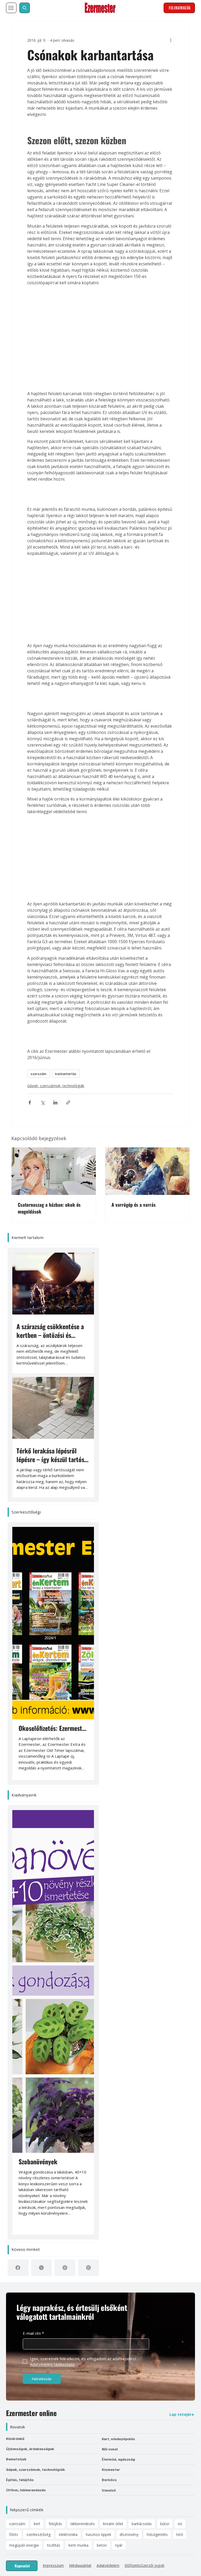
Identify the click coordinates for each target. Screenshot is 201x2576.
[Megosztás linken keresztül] (57, 1007)
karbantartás (55, 978)
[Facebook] (18, 1800)
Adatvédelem (108, 2098)
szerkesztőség (38, 2067)
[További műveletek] (182, 33)
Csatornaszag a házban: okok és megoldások (49, 1105)
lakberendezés (83, 2056)
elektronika (68, 2067)
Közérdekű (15, 1971)
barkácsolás (142, 2056)
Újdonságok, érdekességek (30, 1981)
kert (37, 2056)
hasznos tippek (99, 2067)
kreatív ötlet (113, 2056)
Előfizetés (133, 2098)
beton (102, 2077)
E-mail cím (33, 1865)
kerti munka (79, 2077)
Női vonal (110, 1981)
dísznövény (129, 2067)
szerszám (27, 978)
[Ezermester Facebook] (9, 2113)
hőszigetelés (157, 2067)
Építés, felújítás (20, 2012)
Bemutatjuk (16, 1991)
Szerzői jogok (153, 2098)
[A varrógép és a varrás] (147, 1068)
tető (180, 2067)
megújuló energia (24, 2077)
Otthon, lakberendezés (26, 2022)
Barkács (109, 2012)
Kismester (111, 2002)
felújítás (55, 2056)
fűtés (14, 2067)
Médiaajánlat (80, 2098)
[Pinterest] (65, 1800)
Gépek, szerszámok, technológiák (45, 990)
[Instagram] (88, 1800)
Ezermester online (31, 1945)
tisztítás (54, 2077)
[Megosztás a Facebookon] (19, 1007)
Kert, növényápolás (118, 1971)
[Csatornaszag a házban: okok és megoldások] (54, 1068)
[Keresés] (25, 8)
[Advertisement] (100, 296)
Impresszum (53, 2098)
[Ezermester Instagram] (16, 2113)
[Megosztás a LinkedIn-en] (44, 1007)
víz (180, 2056)
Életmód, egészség (118, 1991)
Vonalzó (109, 2022)
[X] (41, 1800)
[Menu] (11, 8)
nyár (119, 2077)
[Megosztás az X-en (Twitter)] (32, 1007)
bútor (165, 2056)
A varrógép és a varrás (134, 1102)
